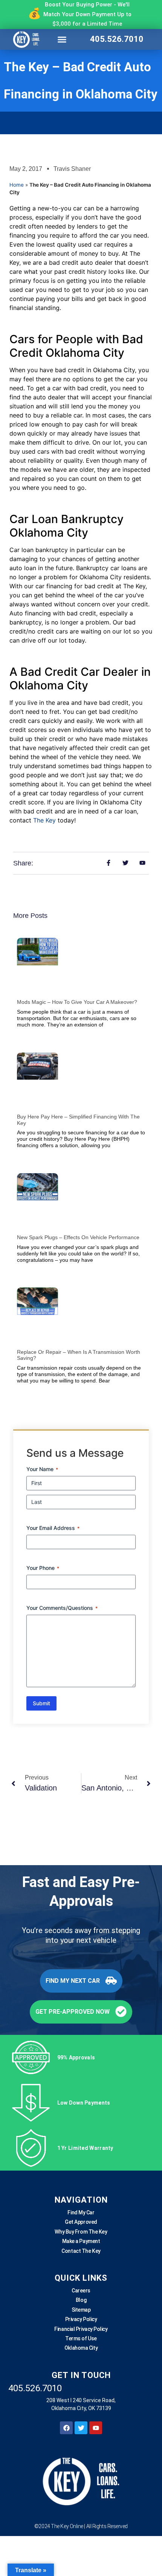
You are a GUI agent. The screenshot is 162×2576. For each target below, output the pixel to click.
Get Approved (81, 2222)
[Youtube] (96, 2428)
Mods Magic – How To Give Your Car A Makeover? (77, 1002)
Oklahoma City (81, 2348)
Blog (81, 2300)
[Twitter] (81, 2428)
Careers (81, 2291)
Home (17, 185)
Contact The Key (81, 2251)
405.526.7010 (117, 39)
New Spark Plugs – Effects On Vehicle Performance (78, 1238)
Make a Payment (81, 2241)
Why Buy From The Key (81, 2231)
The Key (44, 820)
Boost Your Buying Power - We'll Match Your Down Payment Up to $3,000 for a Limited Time (87, 14)
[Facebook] (66, 2428)
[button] (62, 39)
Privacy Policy (81, 2319)
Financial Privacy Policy (81, 2329)
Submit (41, 1704)
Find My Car (81, 2212)
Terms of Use (81, 2338)
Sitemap (81, 2309)
